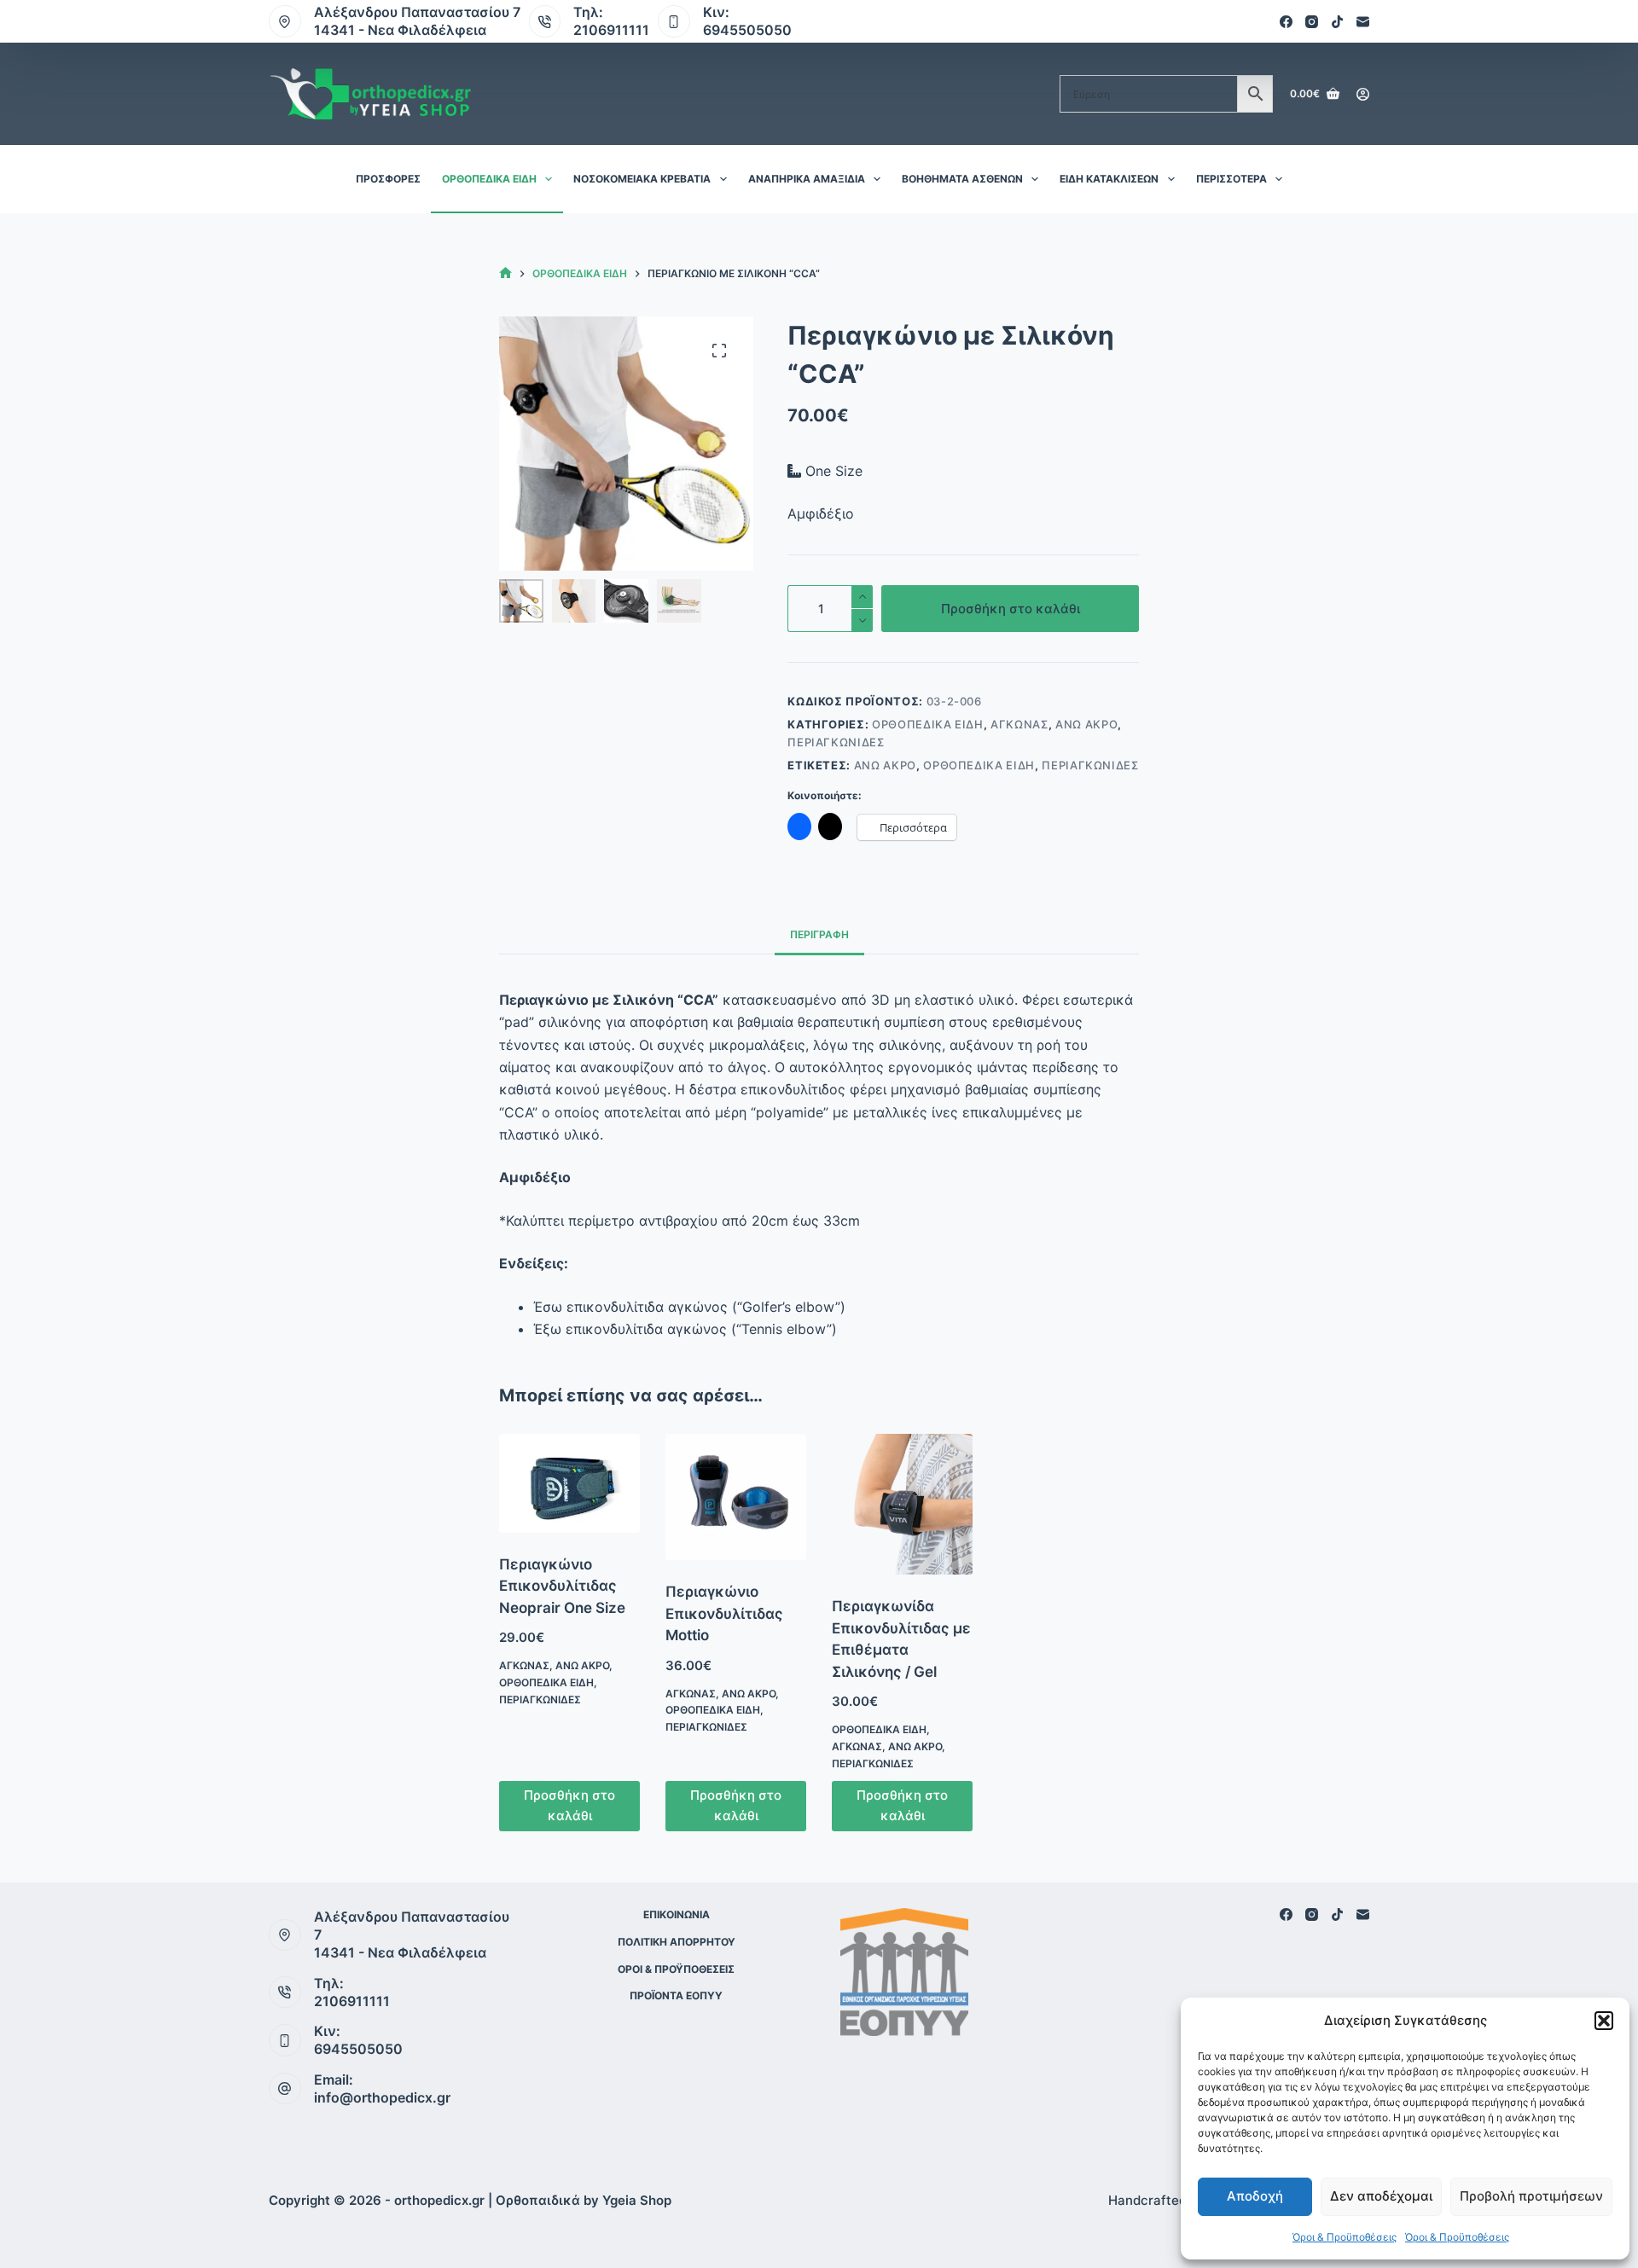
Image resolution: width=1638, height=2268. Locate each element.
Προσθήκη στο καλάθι (1011, 609)
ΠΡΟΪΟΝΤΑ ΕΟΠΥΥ (676, 1995)
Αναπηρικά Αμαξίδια (807, 179)
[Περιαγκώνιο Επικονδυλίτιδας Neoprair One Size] (569, 1483)
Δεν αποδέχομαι (1381, 2196)
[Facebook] (1286, 22)
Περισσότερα (1231, 179)
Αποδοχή (1255, 2196)
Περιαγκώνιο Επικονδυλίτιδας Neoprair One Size (562, 1586)
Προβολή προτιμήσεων (1531, 2196)
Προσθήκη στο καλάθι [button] (569, 1806)
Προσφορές (388, 179)
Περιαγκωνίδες (836, 742)
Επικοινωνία (677, 1914)
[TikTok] (1337, 22)
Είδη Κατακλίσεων (1109, 179)
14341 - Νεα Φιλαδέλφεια (400, 30)
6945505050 (747, 30)
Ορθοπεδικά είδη (489, 179)
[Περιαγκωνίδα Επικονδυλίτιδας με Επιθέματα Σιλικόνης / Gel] (902, 1504)
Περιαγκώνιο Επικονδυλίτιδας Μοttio (724, 1613)
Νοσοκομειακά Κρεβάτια (642, 179)
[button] (1604, 2021)
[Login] (1363, 94)
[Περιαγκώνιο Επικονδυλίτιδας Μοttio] (736, 1497)
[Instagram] (1312, 22)
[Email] (1363, 22)
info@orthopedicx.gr (382, 2097)
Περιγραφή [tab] (819, 934)
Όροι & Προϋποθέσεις (1345, 2237)
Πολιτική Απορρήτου (677, 1942)
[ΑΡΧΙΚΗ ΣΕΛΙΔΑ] (505, 273)
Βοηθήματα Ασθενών (962, 179)
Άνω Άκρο (1086, 724)
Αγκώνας (1019, 724)
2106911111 (611, 30)
